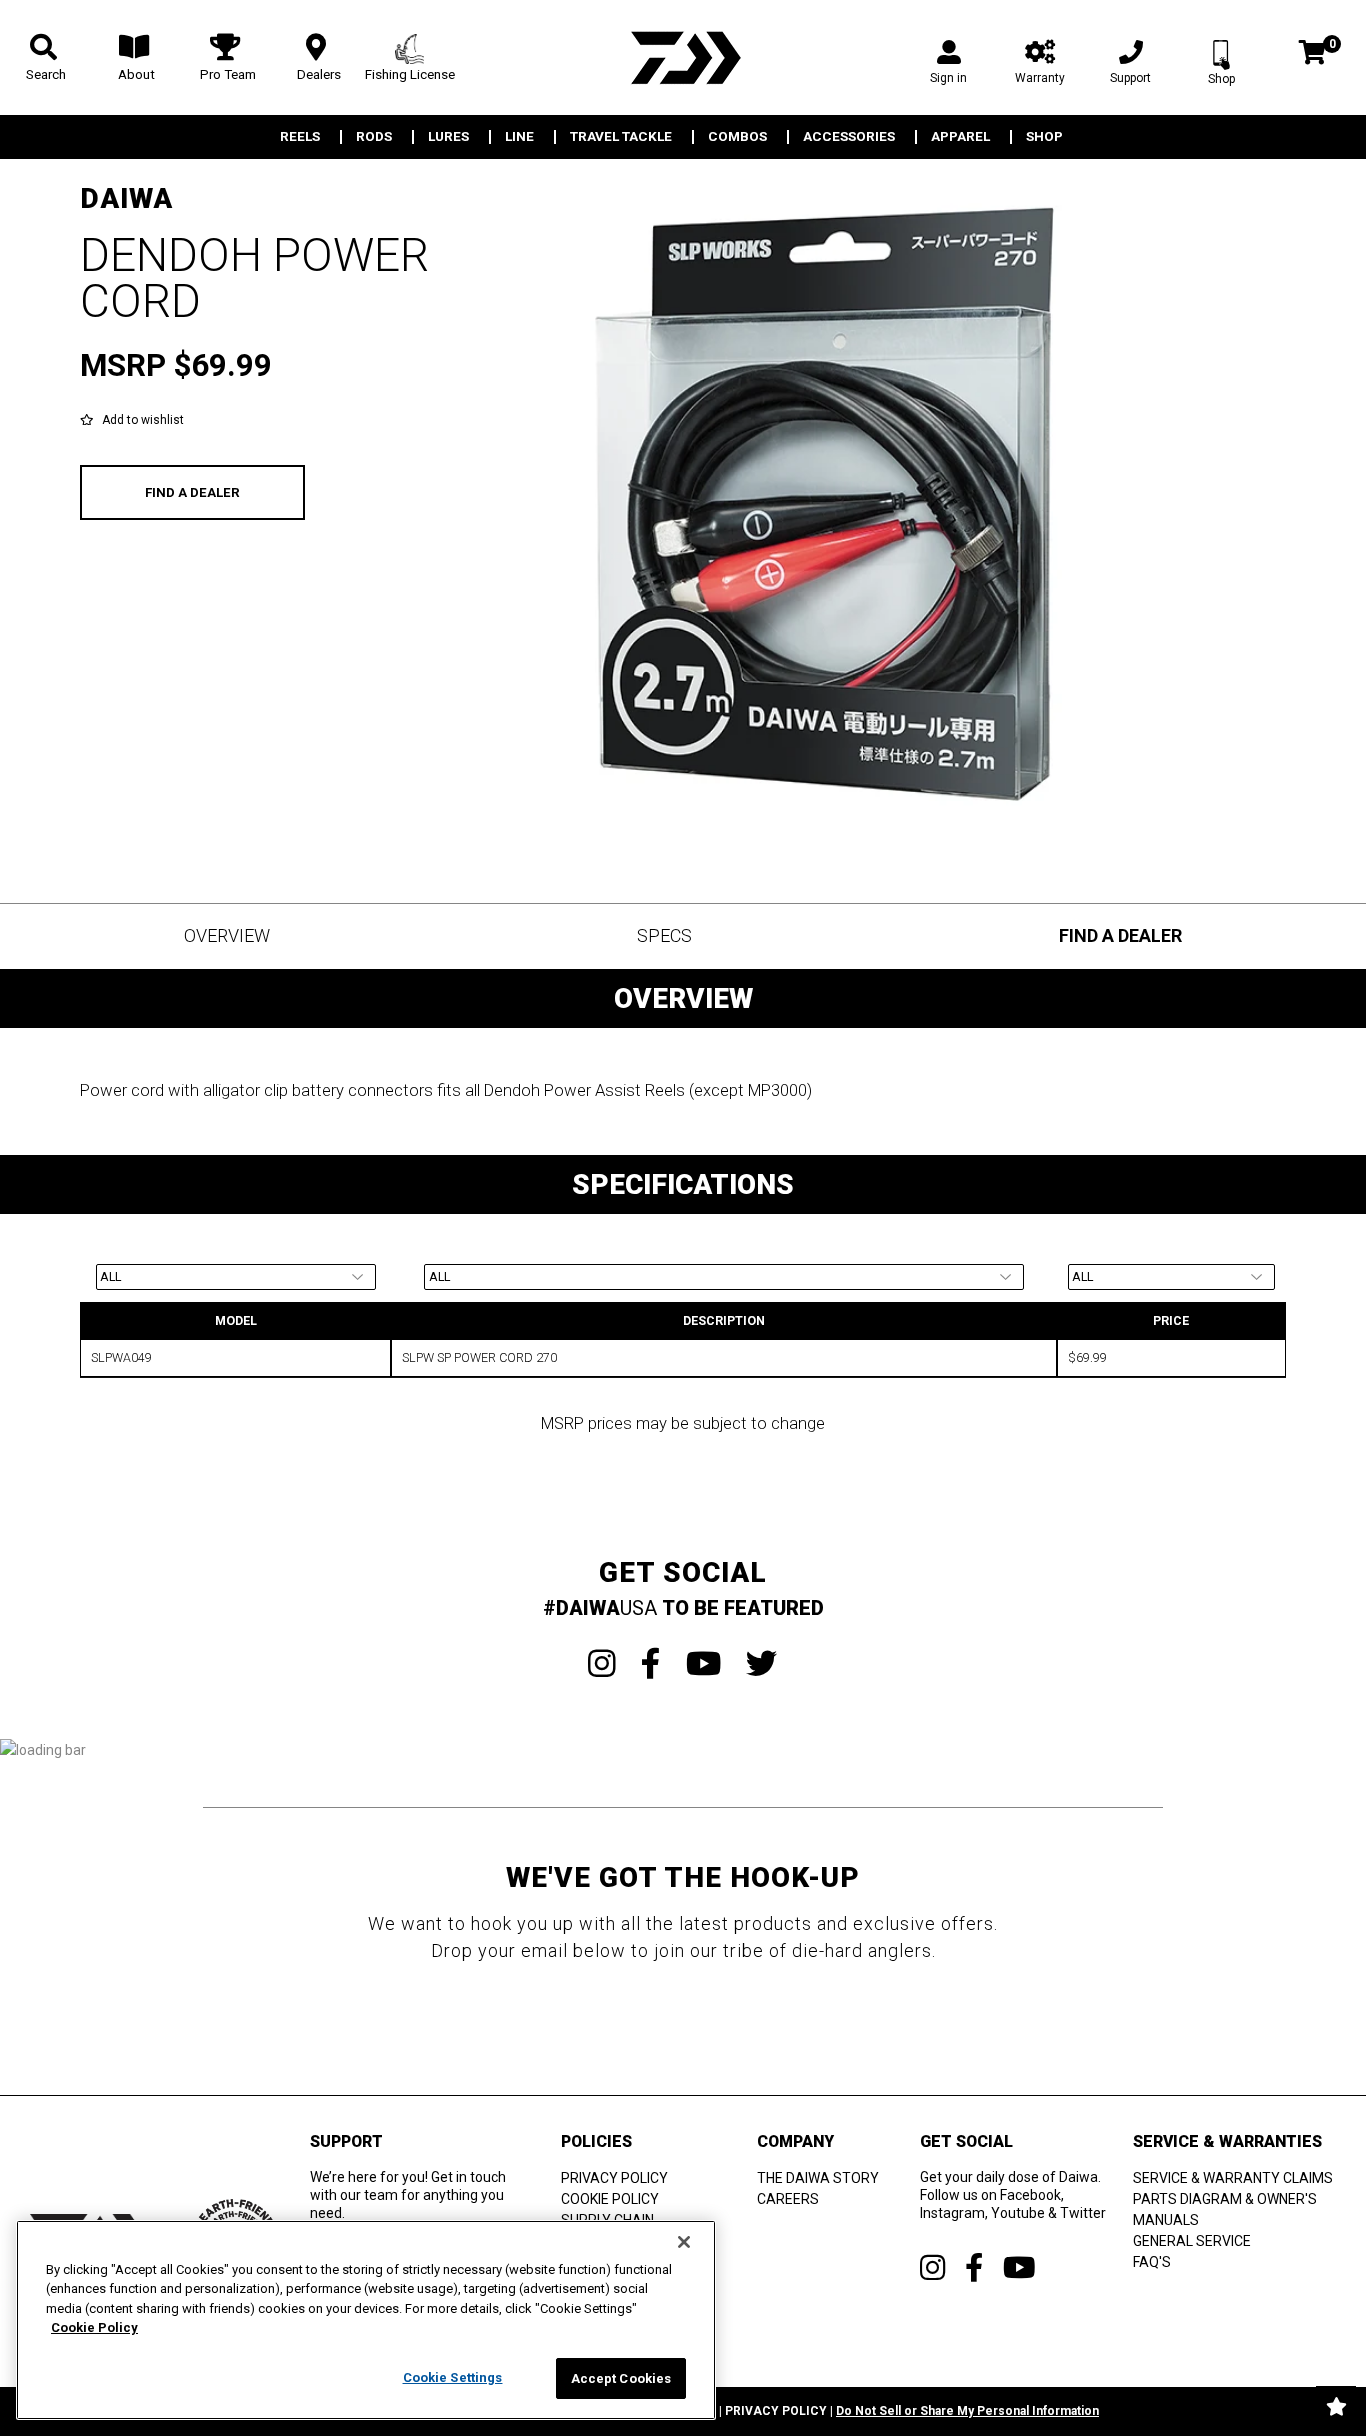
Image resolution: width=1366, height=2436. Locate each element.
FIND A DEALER (192, 492)
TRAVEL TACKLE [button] (621, 137)
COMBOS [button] (737, 137)
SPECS (664, 935)
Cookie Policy (94, 2328)
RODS (374, 137)
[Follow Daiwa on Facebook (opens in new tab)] (974, 2267)
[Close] (684, 2242)
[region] (366, 2320)
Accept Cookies (621, 2378)
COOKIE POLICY (610, 2199)
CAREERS (788, 2199)
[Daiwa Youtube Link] (703, 1664)
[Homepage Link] (683, 57)
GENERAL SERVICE (1192, 2241)
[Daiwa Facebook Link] (651, 1664)
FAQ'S (1152, 2262)
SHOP (1044, 137)
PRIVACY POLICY (614, 2178)
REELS (300, 137)
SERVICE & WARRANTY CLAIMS (1233, 2178)
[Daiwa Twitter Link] (762, 1664)
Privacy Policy (776, 2411)
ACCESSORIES (849, 137)
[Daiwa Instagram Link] (602, 1664)
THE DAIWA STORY (818, 2178)
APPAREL (960, 137)
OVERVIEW (227, 935)
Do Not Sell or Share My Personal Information (967, 2411)
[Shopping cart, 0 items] (1312, 54)
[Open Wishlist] (1336, 2406)
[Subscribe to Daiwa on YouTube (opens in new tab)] (1019, 2267)
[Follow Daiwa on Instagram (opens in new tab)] (932, 2267)
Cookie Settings (453, 2377)
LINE (519, 137)
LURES (448, 137)
